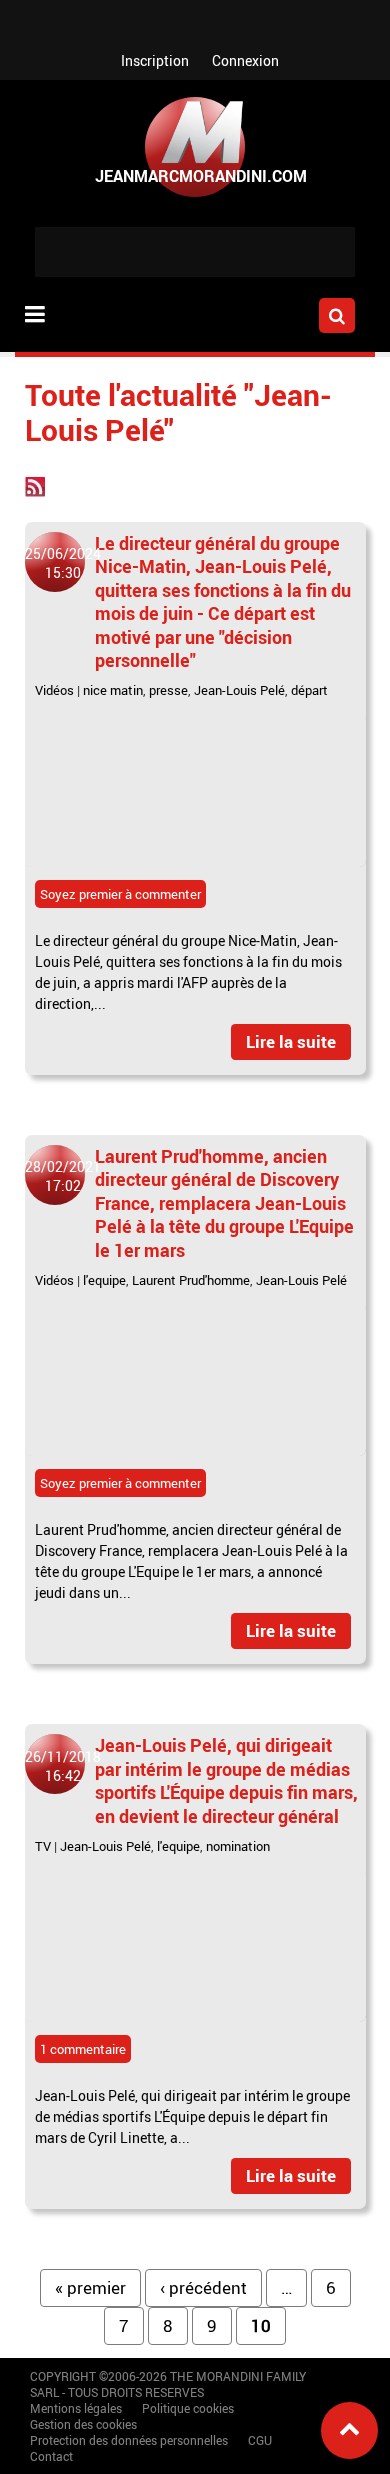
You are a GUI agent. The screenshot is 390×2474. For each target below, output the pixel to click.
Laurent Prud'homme (191, 1280)
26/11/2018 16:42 (63, 1766)
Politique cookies (188, 2408)
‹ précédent (203, 2287)
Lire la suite (291, 1041)
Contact (51, 2456)
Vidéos (54, 690)
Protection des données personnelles (129, 2440)
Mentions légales (76, 2408)
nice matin (113, 690)
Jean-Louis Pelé (239, 690)
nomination (238, 1846)
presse (168, 690)
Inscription (155, 60)
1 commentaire (83, 2049)
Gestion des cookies (83, 2424)
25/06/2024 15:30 (63, 563)
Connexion (245, 60)
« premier (90, 2287)
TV (43, 1846)
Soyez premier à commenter (120, 894)
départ (309, 690)
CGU (260, 2440)
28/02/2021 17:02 (63, 1176)
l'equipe (104, 1280)
